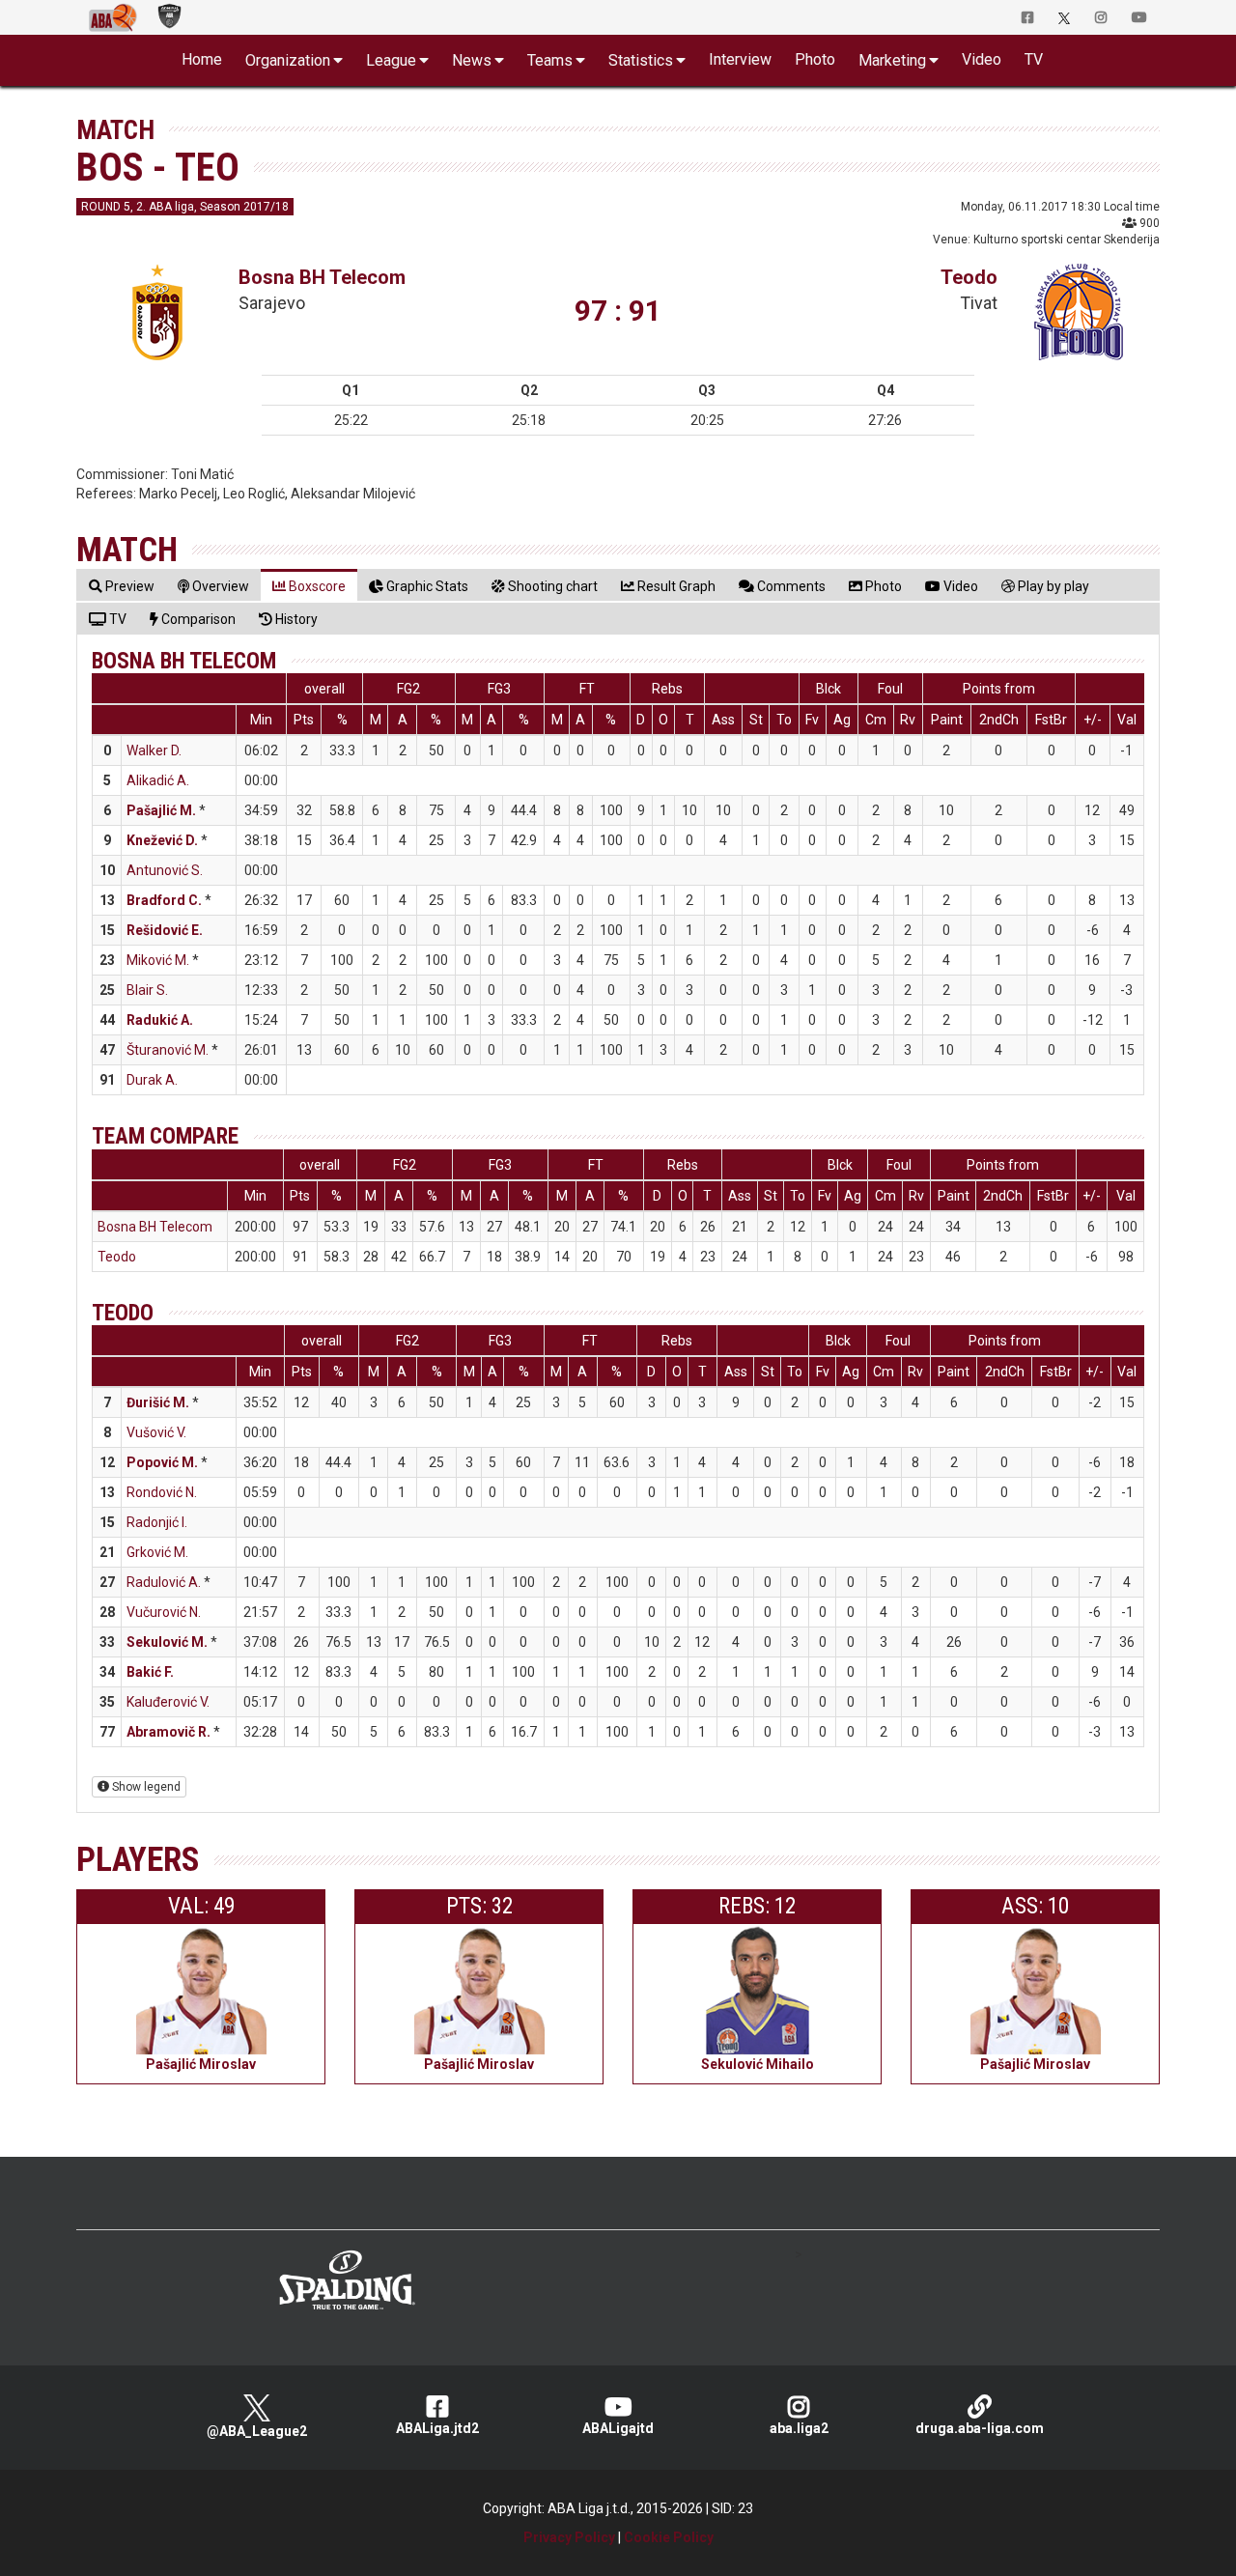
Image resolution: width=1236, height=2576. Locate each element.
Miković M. (158, 960)
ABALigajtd (618, 2428)
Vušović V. (156, 1432)
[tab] (122, 586)
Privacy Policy (569, 2537)
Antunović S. (165, 870)
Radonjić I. (157, 1522)
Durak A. (152, 1080)
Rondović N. (162, 1492)
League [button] (391, 60)
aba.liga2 (799, 2428)
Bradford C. (164, 900)
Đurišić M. (158, 1402)
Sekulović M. (167, 1642)
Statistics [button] (641, 60)
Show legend (145, 1787)
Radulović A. (164, 1582)
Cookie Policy (669, 2537)
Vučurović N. (164, 1612)
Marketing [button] (892, 60)
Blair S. (147, 990)
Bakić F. (150, 1672)
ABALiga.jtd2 (437, 2428)
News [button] (472, 60)
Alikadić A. (158, 780)
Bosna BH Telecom (322, 277)
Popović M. (162, 1462)
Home (202, 59)
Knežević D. (162, 840)
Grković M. (157, 1552)
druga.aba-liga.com (980, 2428)
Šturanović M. (168, 1050)
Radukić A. (160, 1020)
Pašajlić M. (161, 810)
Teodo (969, 277)
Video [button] (982, 59)
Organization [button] (288, 60)
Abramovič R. (169, 1732)
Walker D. (154, 750)
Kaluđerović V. (168, 1702)
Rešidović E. (165, 930)
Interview (740, 59)
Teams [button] (550, 60)
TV (1034, 59)
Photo (815, 59)
